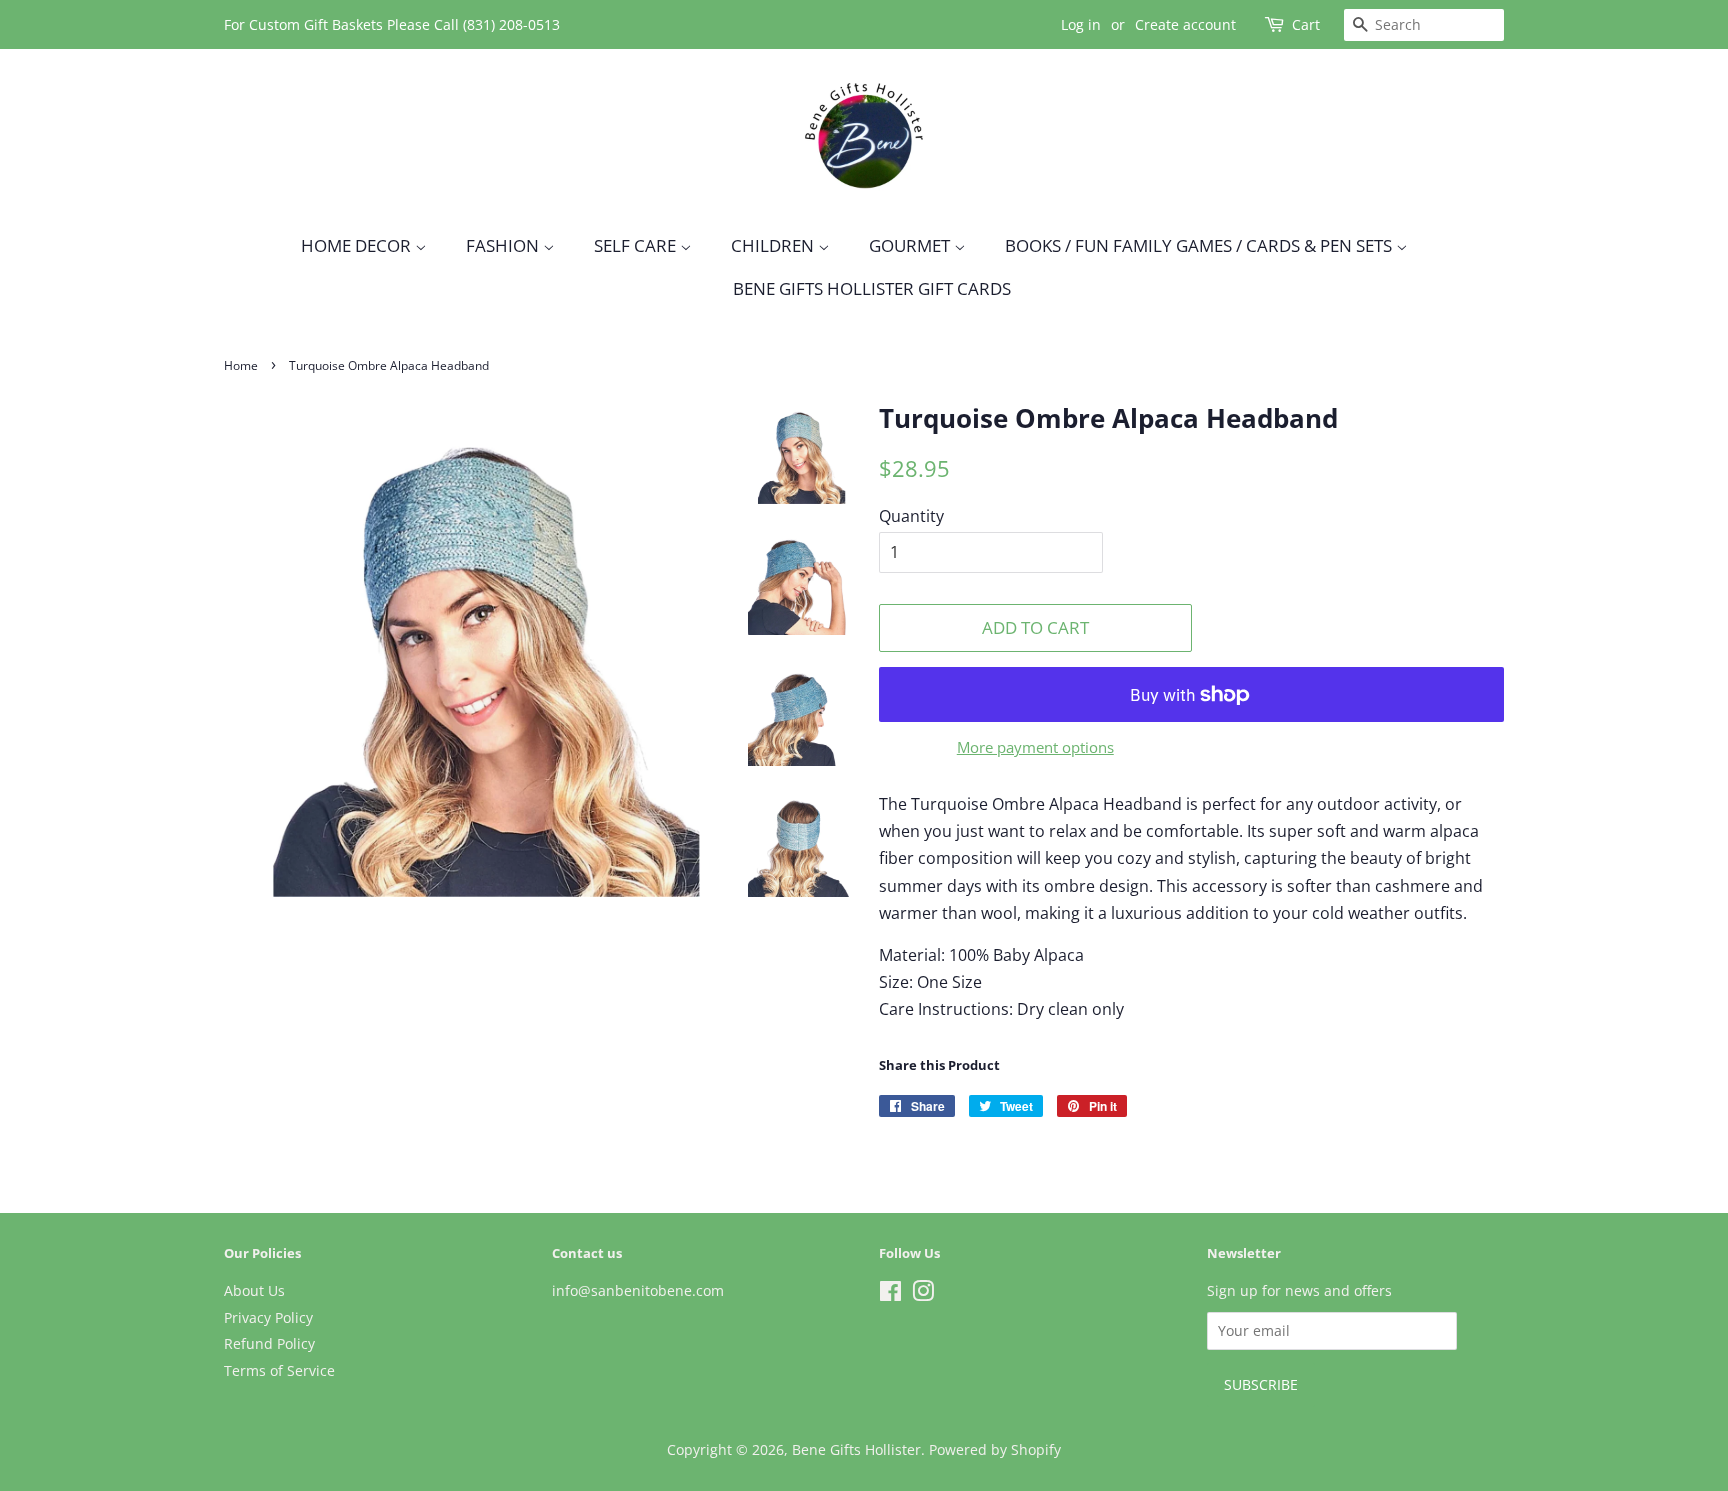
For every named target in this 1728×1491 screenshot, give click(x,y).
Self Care (637, 245)
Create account (1185, 24)
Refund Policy (269, 1343)
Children (774, 245)
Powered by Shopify (995, 1449)
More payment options (1035, 747)
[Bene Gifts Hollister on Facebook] (890, 1294)
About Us (254, 1290)
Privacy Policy (268, 1317)
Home (241, 365)
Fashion (504, 245)
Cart (1306, 24)
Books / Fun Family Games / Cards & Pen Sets (1200, 245)
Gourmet (911, 245)
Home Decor (358, 245)
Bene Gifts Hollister (856, 1449)
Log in (1081, 24)
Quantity (911, 516)
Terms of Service (279, 1370)
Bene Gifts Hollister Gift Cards (872, 288)
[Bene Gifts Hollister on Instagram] (923, 1294)
